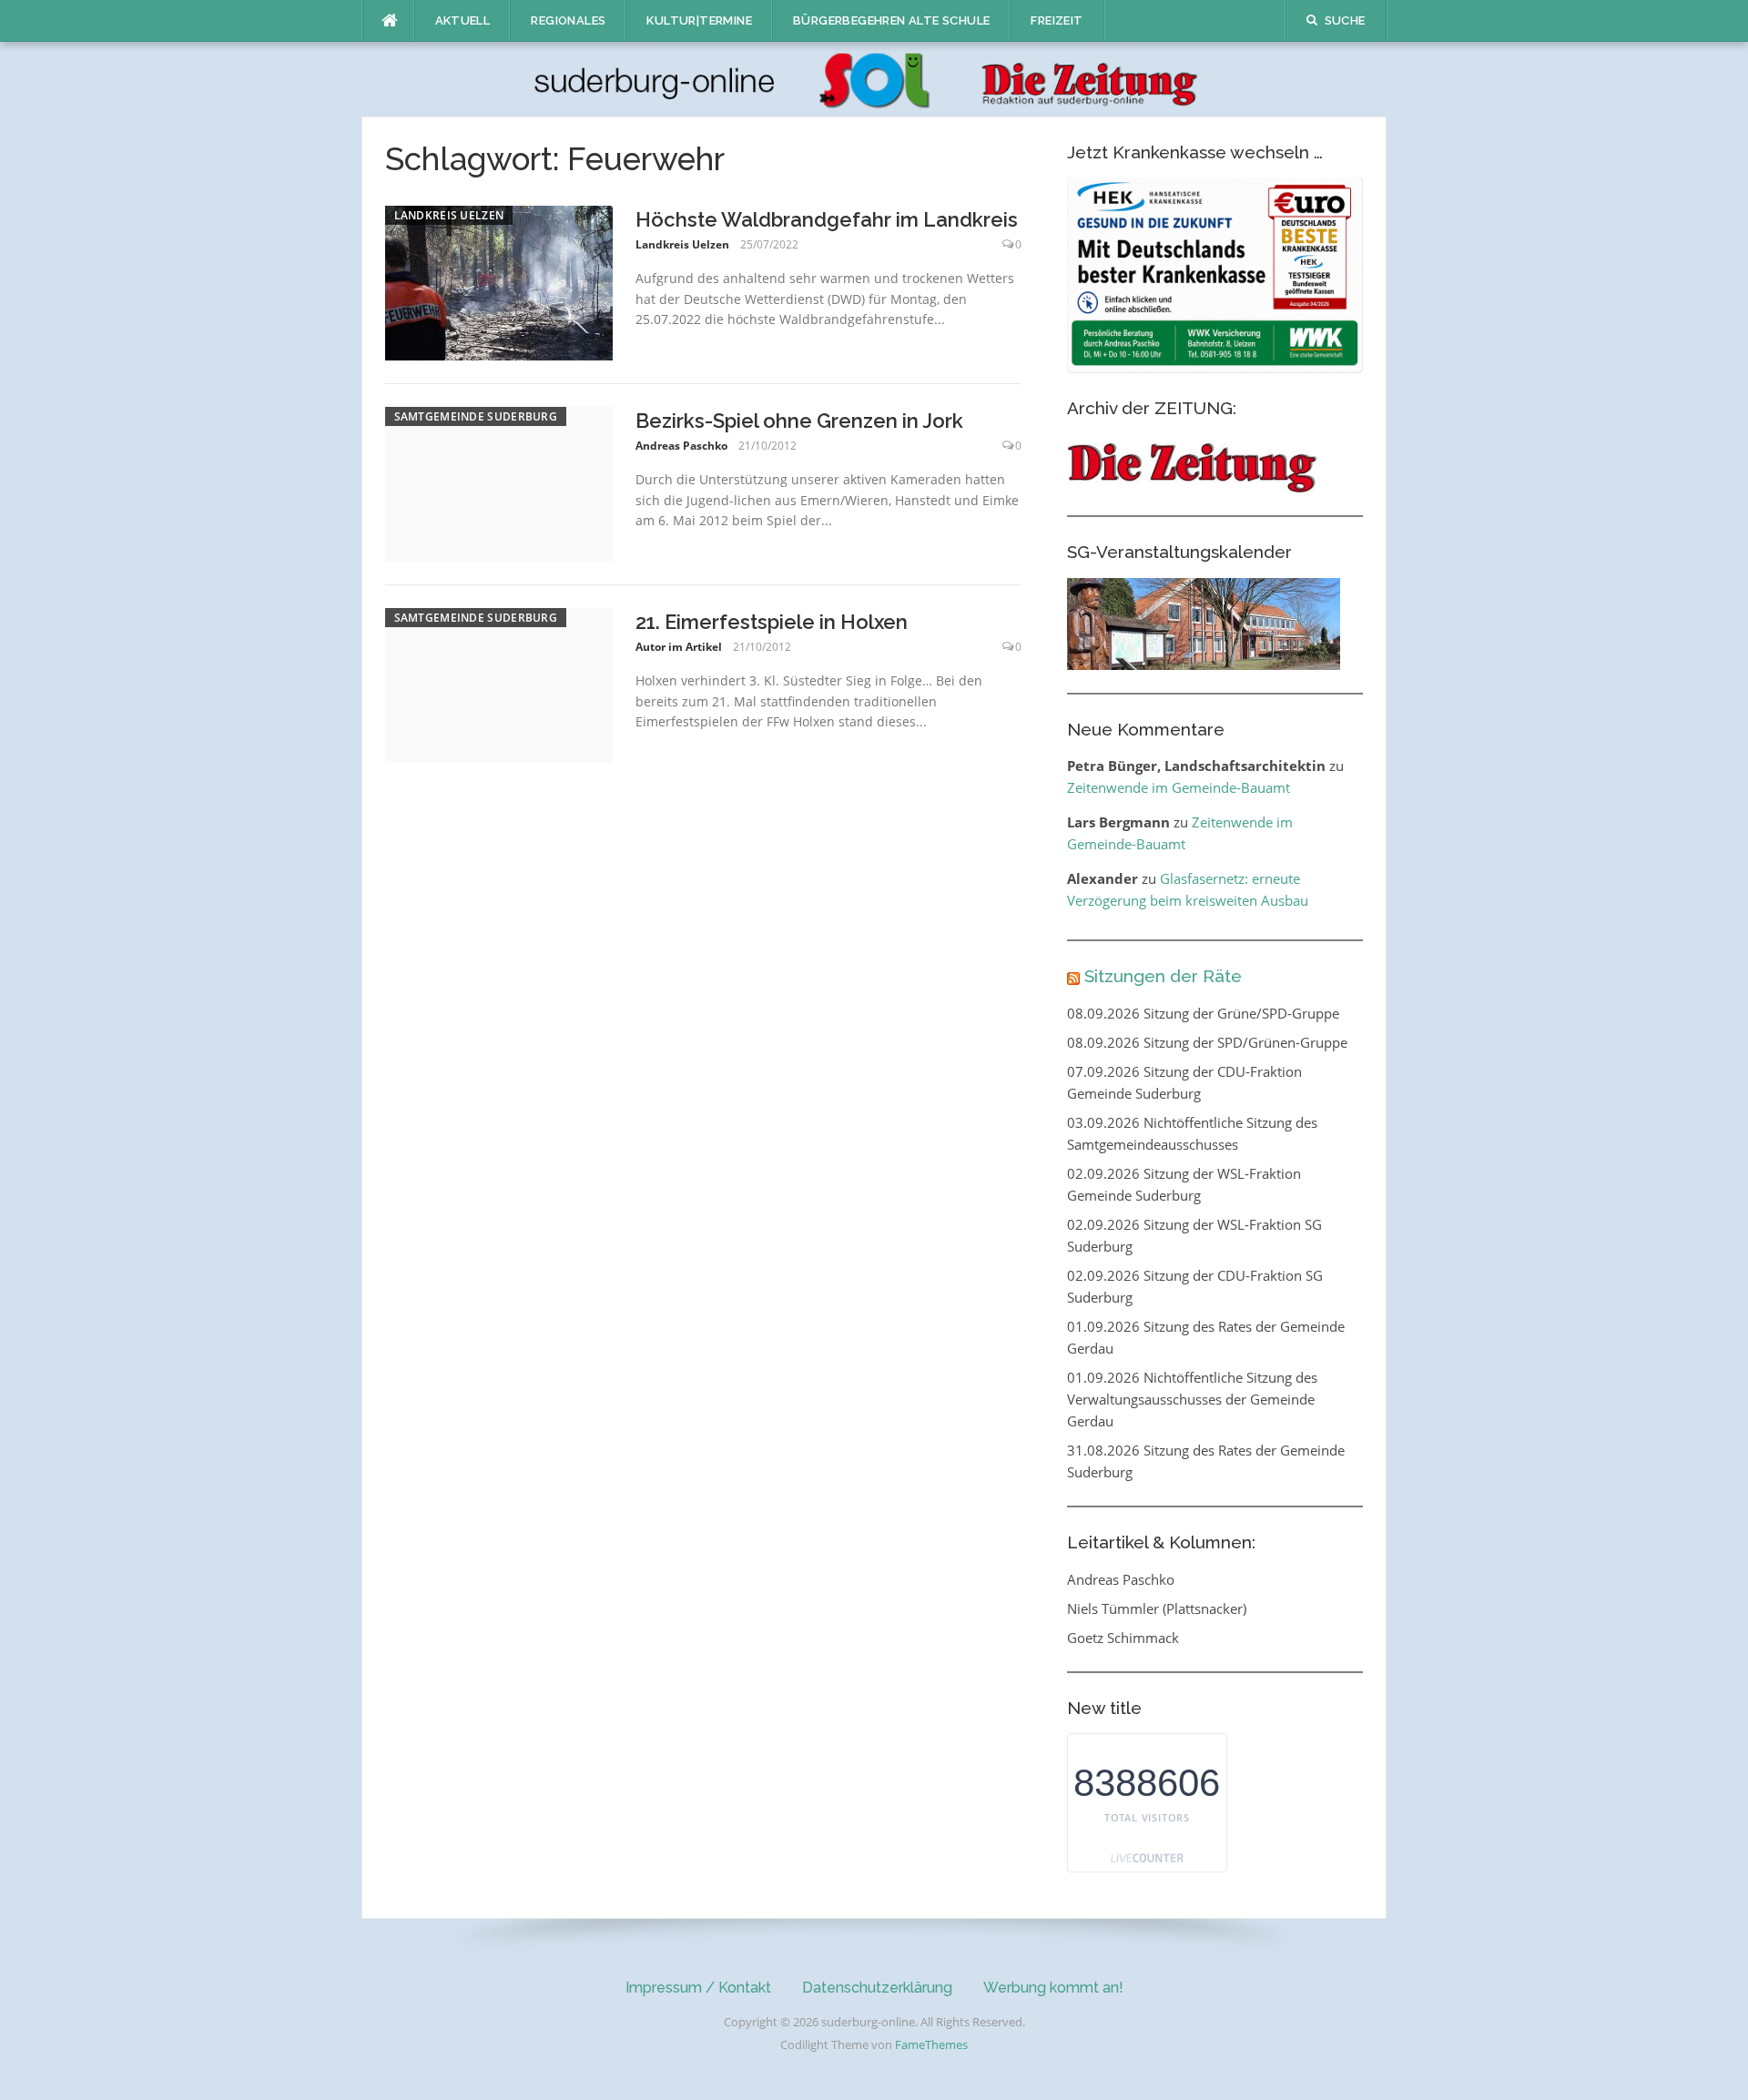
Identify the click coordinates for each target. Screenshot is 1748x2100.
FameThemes (931, 2044)
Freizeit (1057, 20)
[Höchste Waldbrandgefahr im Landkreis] (499, 281)
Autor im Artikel (679, 647)
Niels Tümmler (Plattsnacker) (1157, 1608)
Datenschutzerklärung (877, 1988)
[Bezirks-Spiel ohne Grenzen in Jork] (499, 482)
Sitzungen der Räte (1163, 976)
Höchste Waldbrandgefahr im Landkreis (827, 219)
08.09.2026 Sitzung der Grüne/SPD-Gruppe (1203, 1013)
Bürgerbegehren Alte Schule (891, 20)
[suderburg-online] (874, 78)
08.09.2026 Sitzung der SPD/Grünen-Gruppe (1207, 1042)
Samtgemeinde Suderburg (476, 416)
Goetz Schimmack (1123, 1638)
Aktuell (463, 20)
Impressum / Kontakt (698, 1988)
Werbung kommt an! (1053, 1988)
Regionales (568, 20)
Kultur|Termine (699, 20)
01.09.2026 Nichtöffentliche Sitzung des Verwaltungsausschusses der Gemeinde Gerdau (1192, 1399)
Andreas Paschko (681, 446)
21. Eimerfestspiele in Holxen (772, 622)
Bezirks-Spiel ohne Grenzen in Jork (799, 421)
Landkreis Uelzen (449, 215)
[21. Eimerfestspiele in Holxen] (499, 684)
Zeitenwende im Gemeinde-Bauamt (1179, 787)
